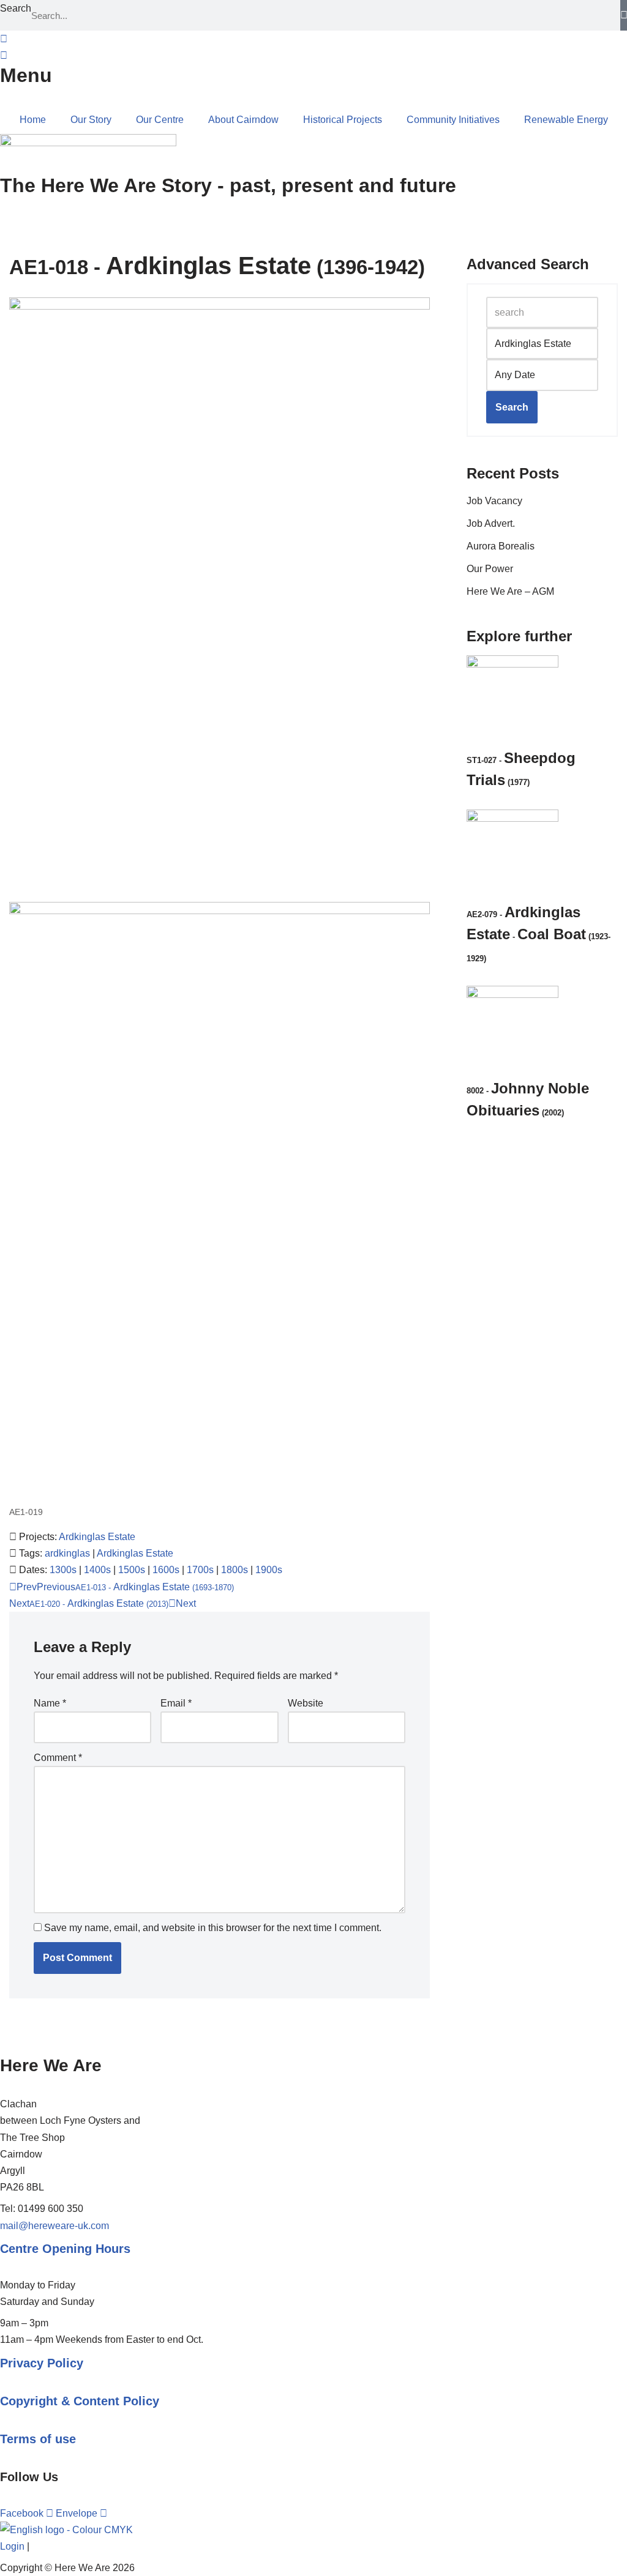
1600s (166, 1570)
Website (306, 1703)
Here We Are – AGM (510, 591)
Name (50, 1703)
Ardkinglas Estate (97, 1537)
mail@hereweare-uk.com (54, 2226)
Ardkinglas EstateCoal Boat (539, 933)
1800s (235, 1570)
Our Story (91, 120)
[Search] (624, 15)
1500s (132, 1570)
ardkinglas (67, 1553)
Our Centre (160, 120)
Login (12, 2546)
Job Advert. (491, 523)
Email (176, 1703)
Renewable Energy (566, 120)
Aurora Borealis (501, 546)
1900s (269, 1570)
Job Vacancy (494, 501)
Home (33, 120)
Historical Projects (343, 120)
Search (16, 8)
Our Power (490, 569)
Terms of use (38, 2439)
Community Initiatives (453, 120)
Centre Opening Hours (65, 2249)
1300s (63, 1570)
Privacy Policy (42, 2363)
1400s (97, 1570)
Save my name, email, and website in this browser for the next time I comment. (213, 1928)
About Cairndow (243, 120)
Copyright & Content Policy (80, 2401)
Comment (58, 1758)
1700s (200, 1570)
